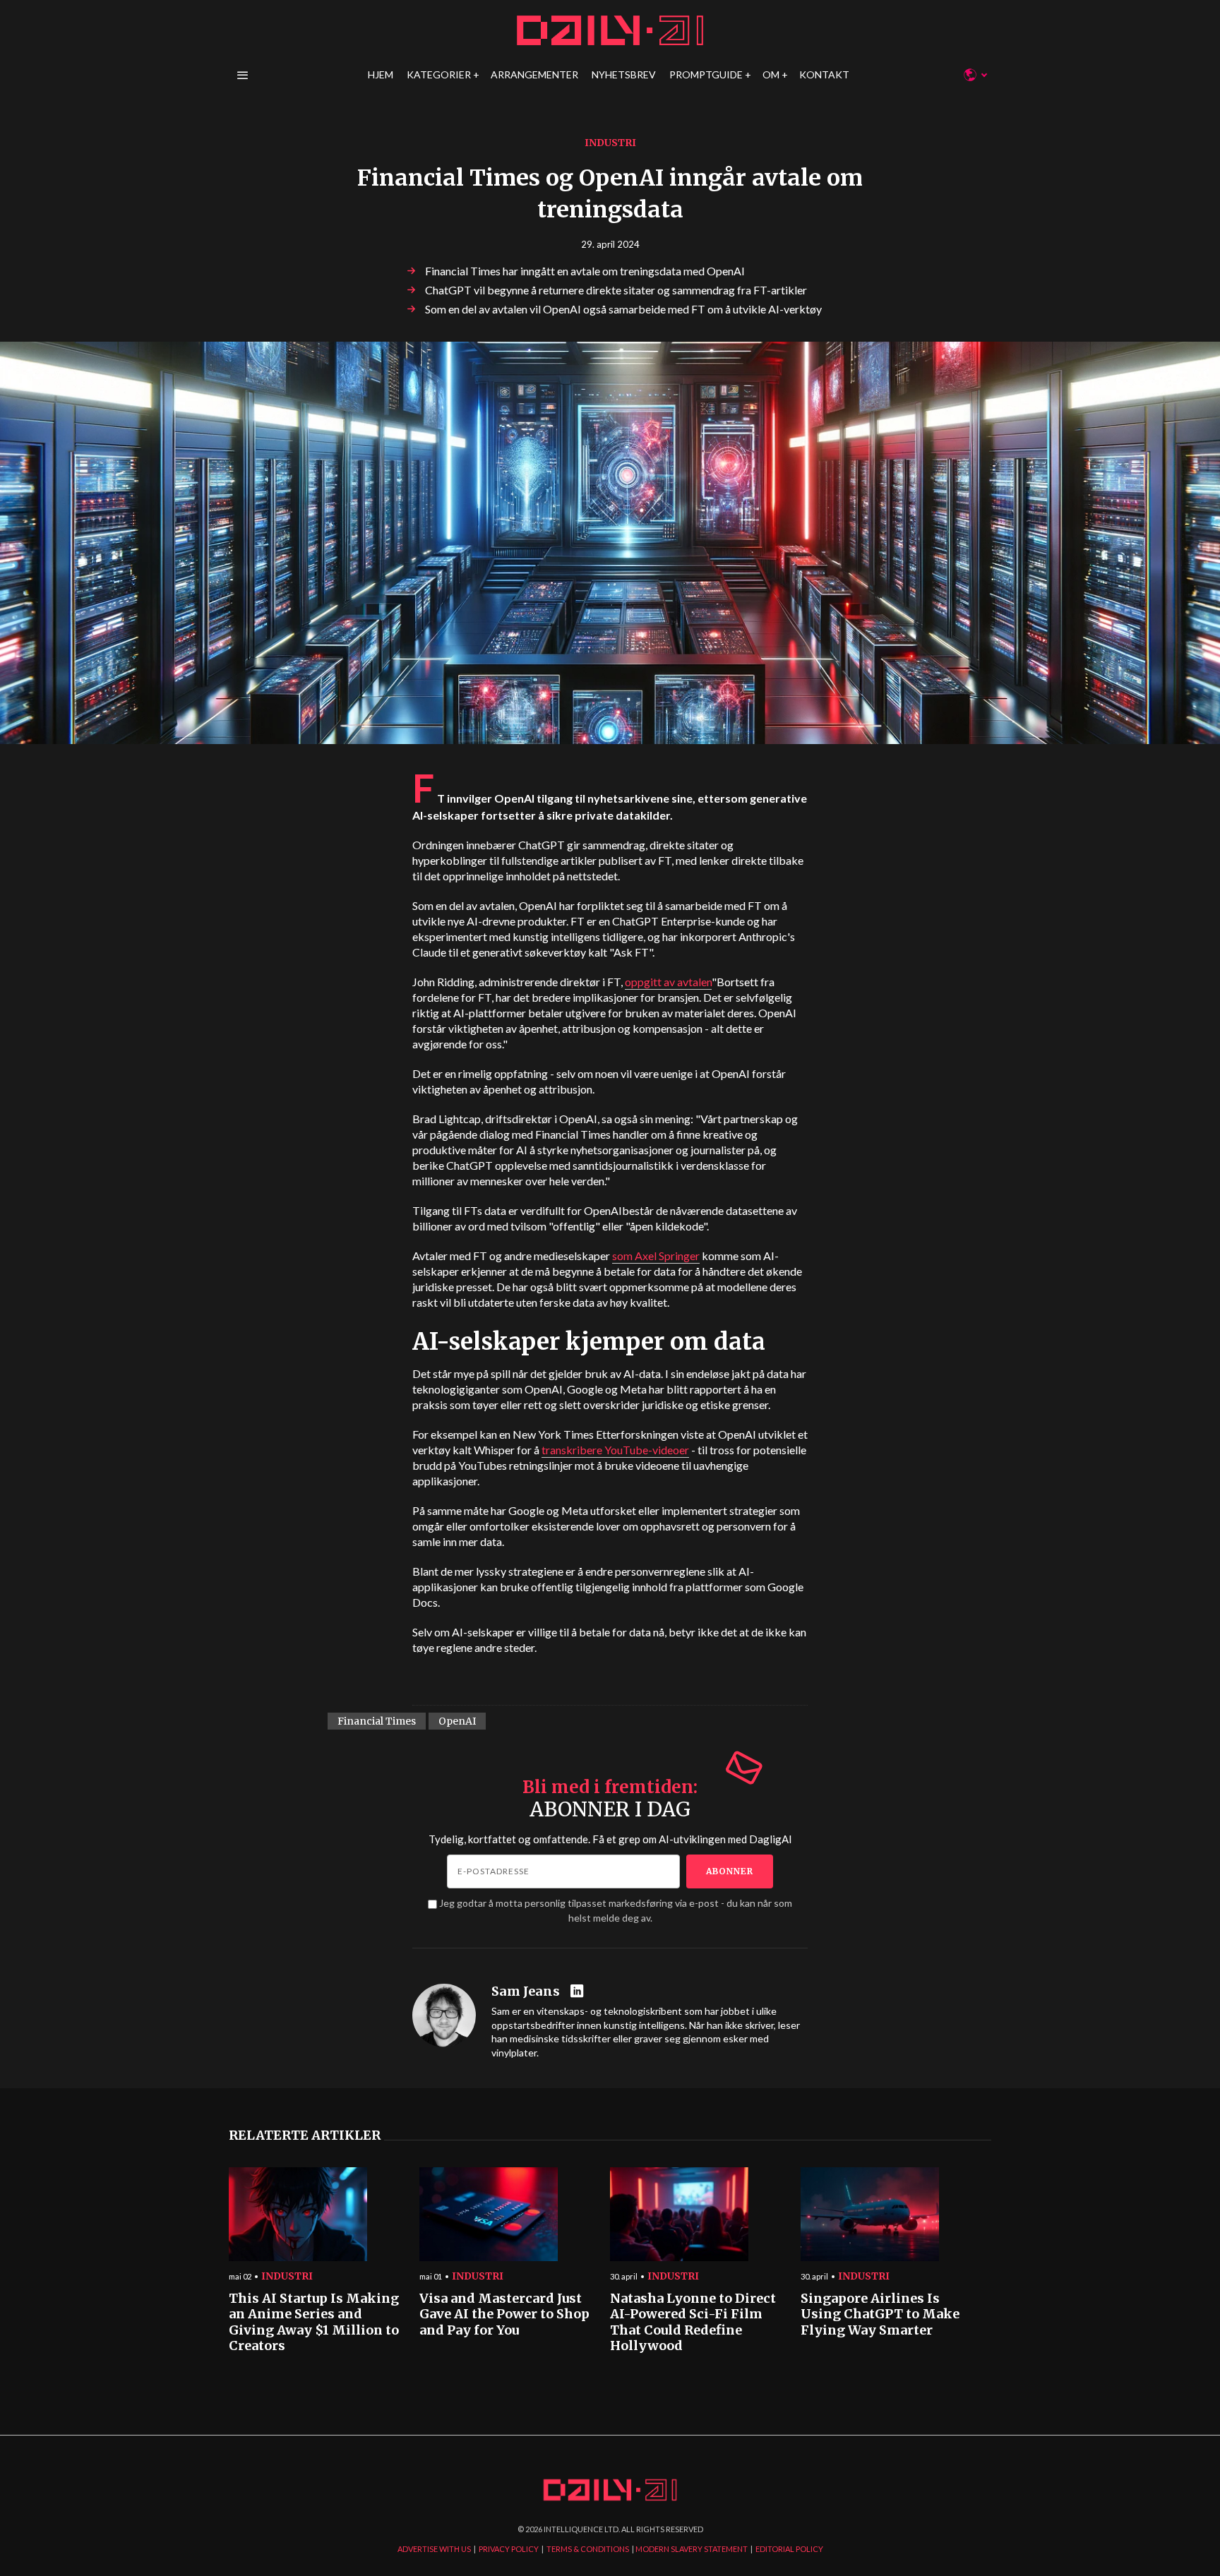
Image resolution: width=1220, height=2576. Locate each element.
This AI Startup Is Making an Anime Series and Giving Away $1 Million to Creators (314, 2323)
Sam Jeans (526, 1991)
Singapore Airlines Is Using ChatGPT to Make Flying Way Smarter (880, 2314)
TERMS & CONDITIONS (588, 2549)
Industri (610, 143)
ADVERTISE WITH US (434, 2549)
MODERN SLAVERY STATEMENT (692, 2549)
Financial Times (377, 1721)
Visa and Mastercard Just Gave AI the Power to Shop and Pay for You (504, 2314)
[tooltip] (579, 1992)
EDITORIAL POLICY (789, 2549)
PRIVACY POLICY (509, 2549)
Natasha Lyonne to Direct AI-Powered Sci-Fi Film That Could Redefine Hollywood (693, 2323)
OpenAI (457, 1721)
